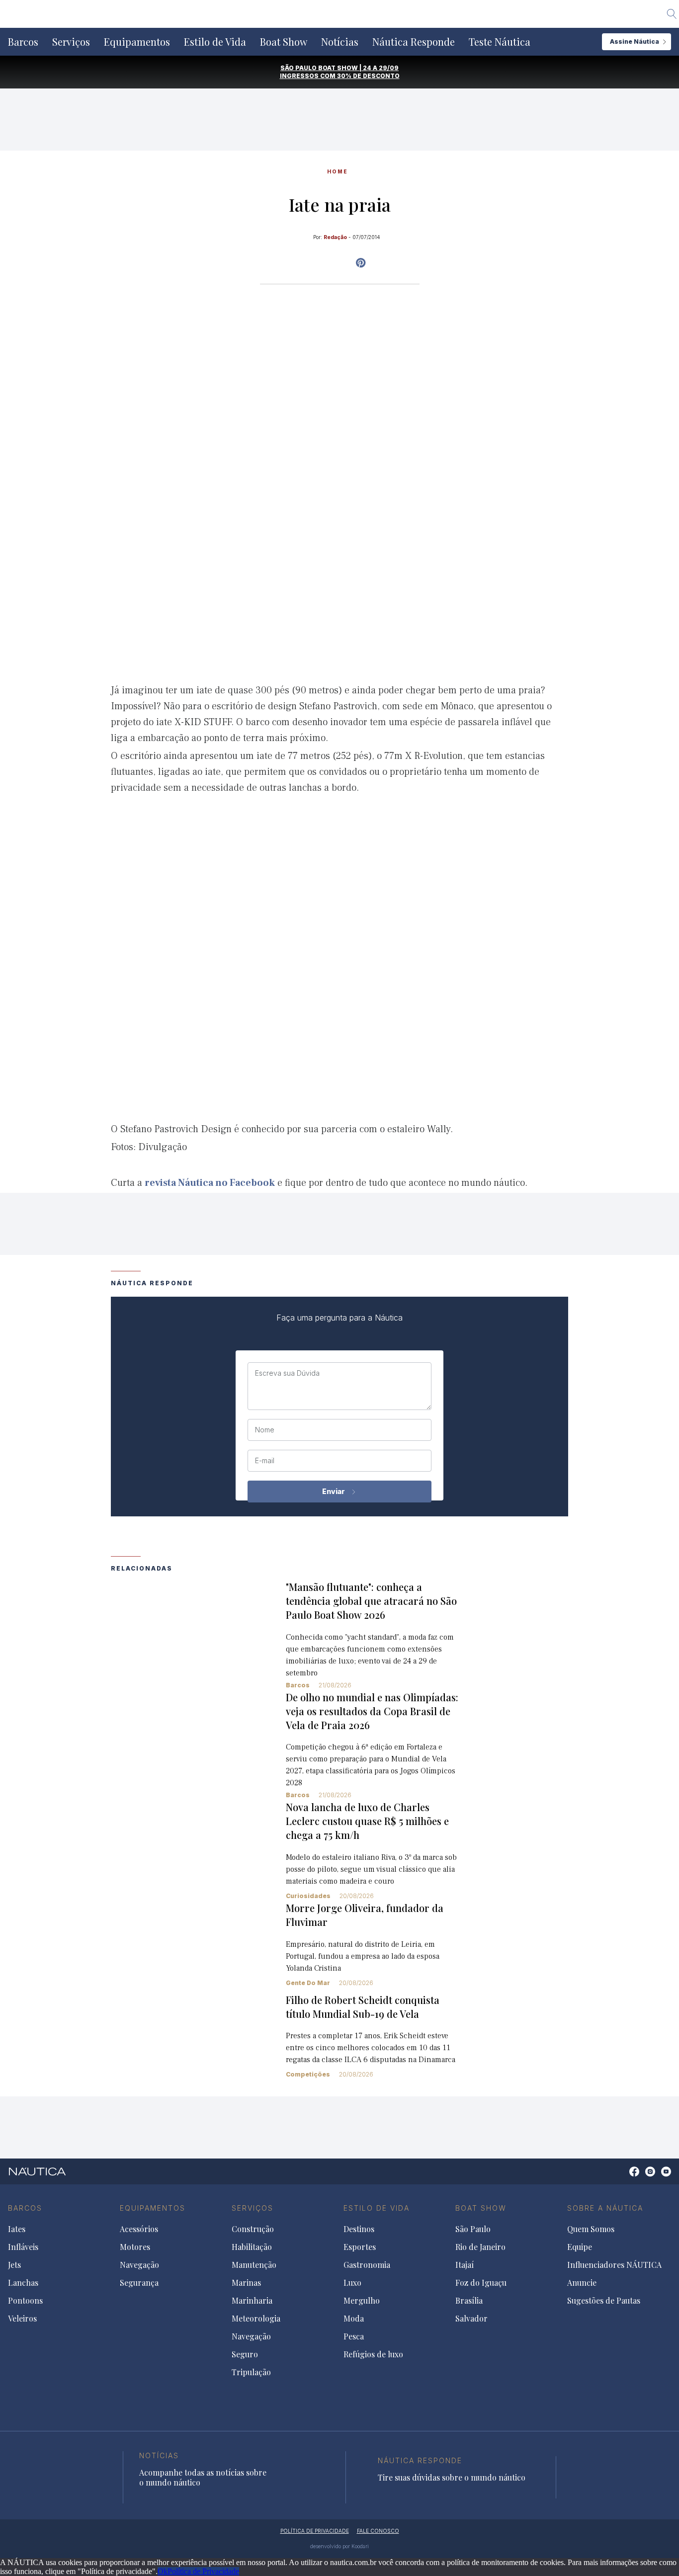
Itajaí (465, 2265)
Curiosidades (308, 1896)
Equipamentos (137, 42)
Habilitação (252, 2247)
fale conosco (378, 2531)
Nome (265, 1430)
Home (338, 171)
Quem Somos (591, 2229)
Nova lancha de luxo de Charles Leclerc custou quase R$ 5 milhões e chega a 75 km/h (367, 1821)
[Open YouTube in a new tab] (361, 263)
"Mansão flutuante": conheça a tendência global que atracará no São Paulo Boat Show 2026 (371, 1601)
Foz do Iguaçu (481, 2283)
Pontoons (25, 2301)
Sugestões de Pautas (604, 2301)
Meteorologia (256, 2319)
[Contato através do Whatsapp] (623, 2177)
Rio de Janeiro (480, 2247)
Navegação (139, 2265)
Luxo (352, 2283)
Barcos (23, 42)
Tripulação (251, 2372)
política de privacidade (315, 2531)
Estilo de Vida (215, 42)
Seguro (245, 2354)
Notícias (340, 42)
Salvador (471, 2319)
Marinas (246, 2283)
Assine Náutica (635, 42)
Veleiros (22, 2319)
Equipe (580, 2247)
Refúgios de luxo (373, 2354)
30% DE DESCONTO (368, 76)
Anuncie (582, 2283)
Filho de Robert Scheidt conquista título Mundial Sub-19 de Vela (363, 2007)
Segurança (139, 2283)
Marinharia (252, 2301)
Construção (253, 2229)
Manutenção (254, 2265)
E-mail (265, 1461)
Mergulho (362, 2301)
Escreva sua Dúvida (287, 1373)
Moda (354, 2319)
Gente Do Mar (308, 1983)
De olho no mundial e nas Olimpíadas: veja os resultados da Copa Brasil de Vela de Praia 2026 (372, 1711)
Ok (163, 2571)
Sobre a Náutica (605, 2208)
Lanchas (23, 2283)
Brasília (469, 2301)
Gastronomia (367, 2265)
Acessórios (139, 2229)
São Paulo (473, 2229)
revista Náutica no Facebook (210, 1183)
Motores (135, 2247)
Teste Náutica (500, 42)
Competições (308, 2074)
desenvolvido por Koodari (339, 2546)
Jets (14, 2265)
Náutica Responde (414, 42)
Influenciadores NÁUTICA (614, 2265)
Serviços (71, 42)
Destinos (359, 2229)
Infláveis (23, 2247)
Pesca (354, 2336)
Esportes (360, 2247)
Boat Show (284, 42)
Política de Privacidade (203, 2571)
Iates (17, 2229)
